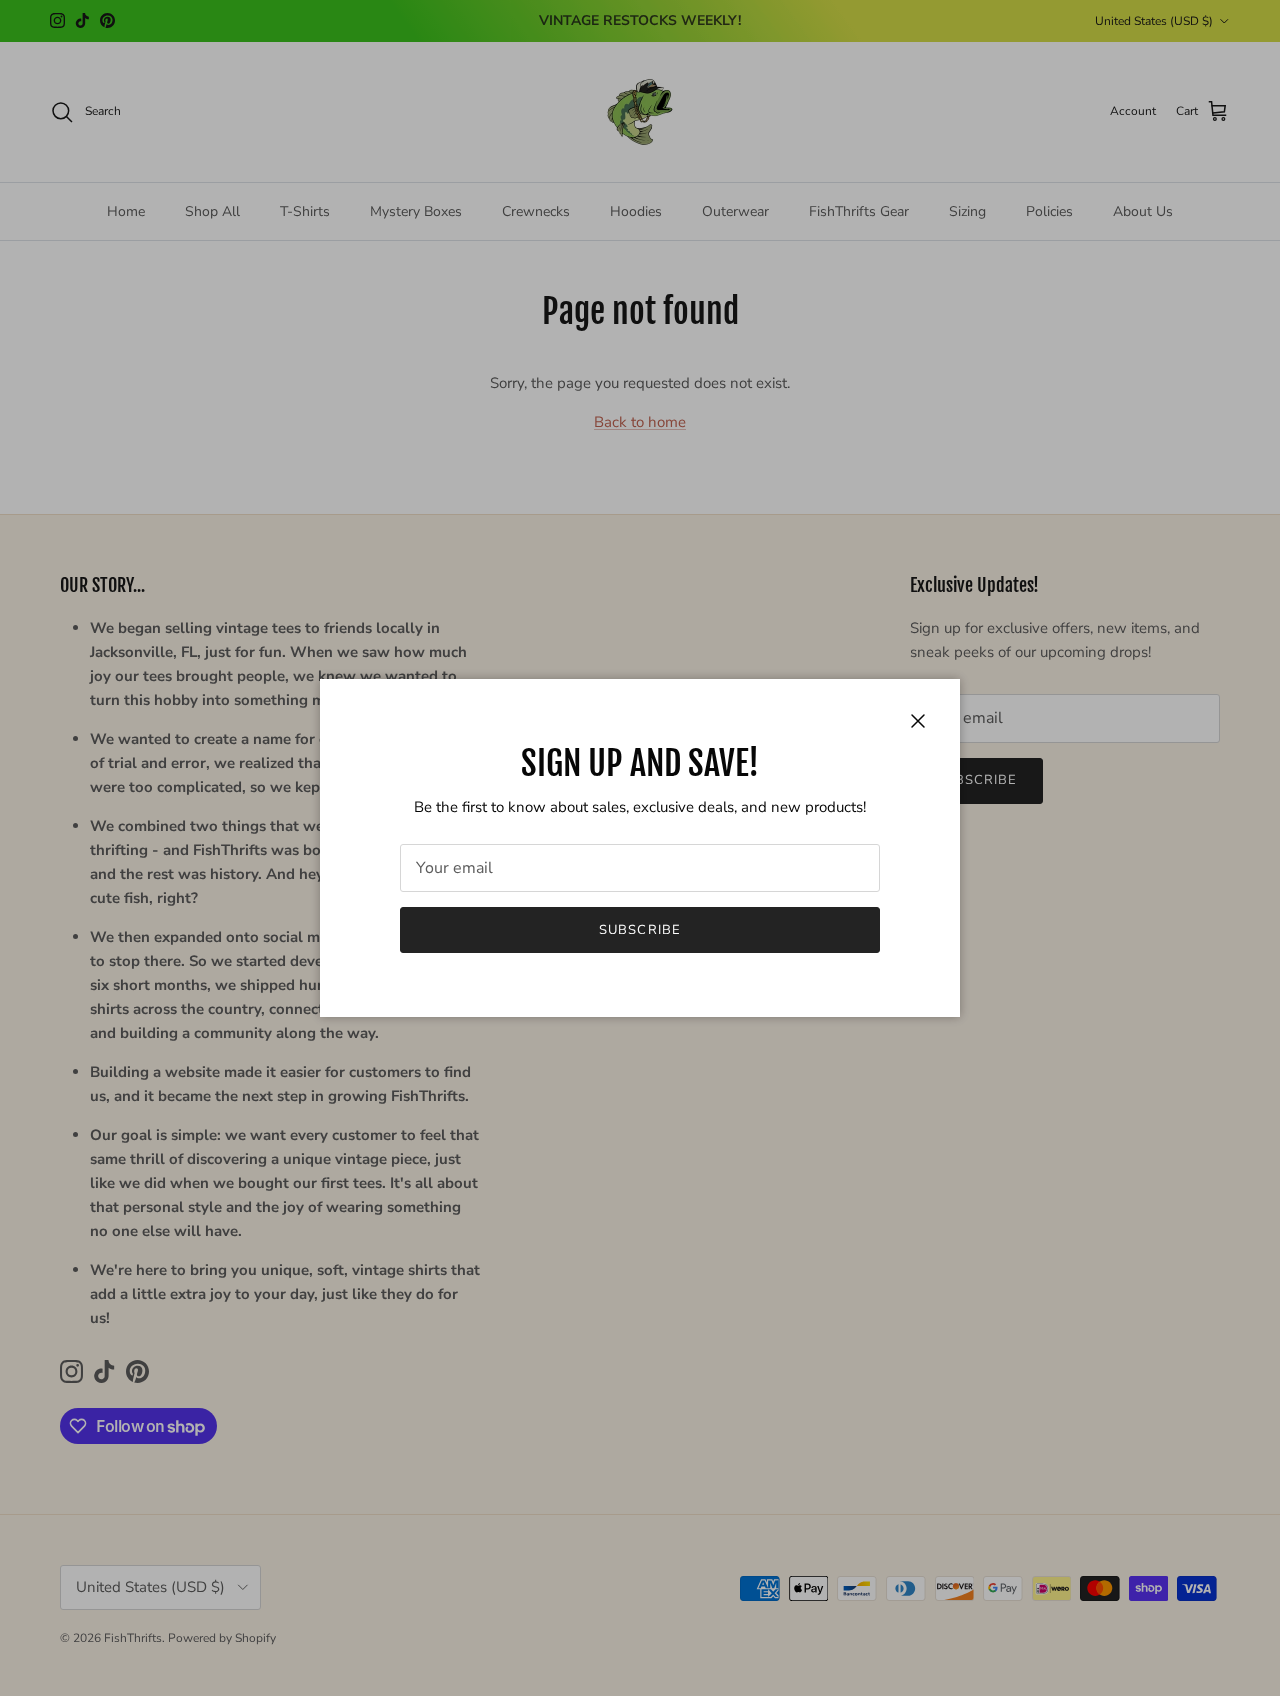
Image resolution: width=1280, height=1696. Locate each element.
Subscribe (639, 930)
